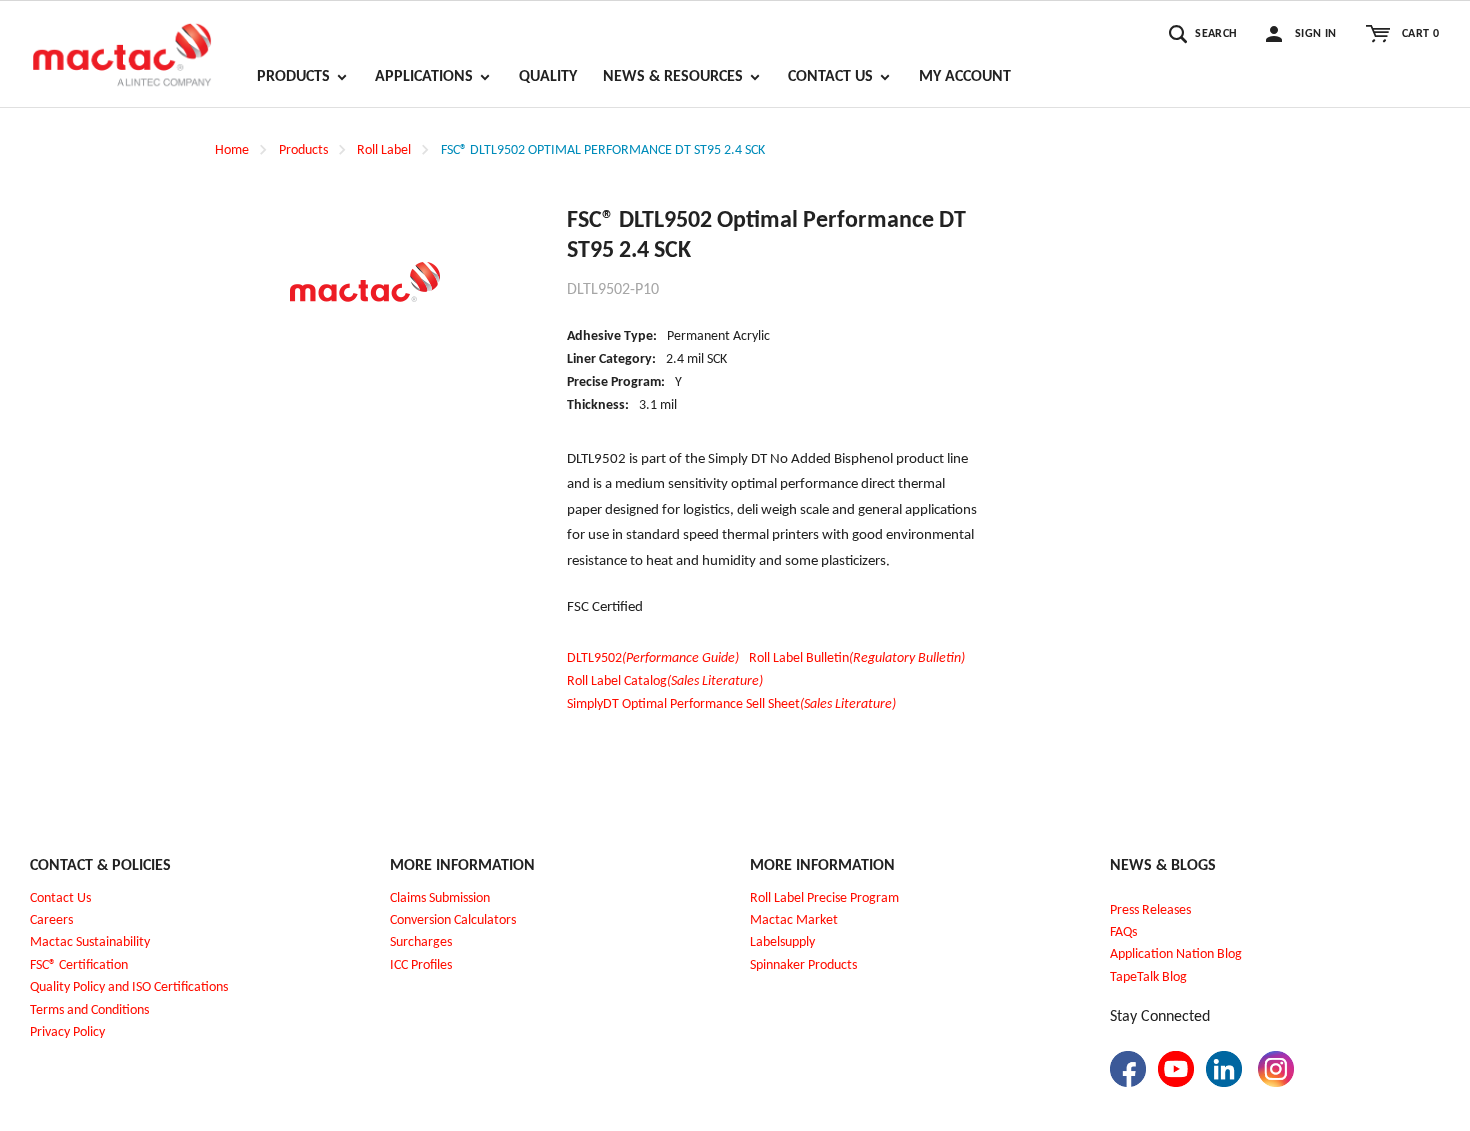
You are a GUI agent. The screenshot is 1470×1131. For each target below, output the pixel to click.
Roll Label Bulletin (857, 658)
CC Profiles (423, 965)
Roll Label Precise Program (824, 898)
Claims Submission (440, 898)
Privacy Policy (67, 1032)
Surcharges (421, 942)
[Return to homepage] (122, 46)
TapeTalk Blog (1148, 977)
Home (232, 150)
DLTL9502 (653, 658)
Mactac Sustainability (90, 942)
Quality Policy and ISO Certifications (129, 987)
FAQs (1123, 932)
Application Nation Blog (1176, 954)
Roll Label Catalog (665, 681)
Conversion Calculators (453, 920)
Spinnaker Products (803, 965)
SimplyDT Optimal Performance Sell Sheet (731, 704)
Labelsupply (782, 942)
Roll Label (384, 150)
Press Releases (1150, 910)
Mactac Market (794, 920)
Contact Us (60, 898)
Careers (51, 920)
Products (303, 150)
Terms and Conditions (89, 1010)
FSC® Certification (79, 965)
